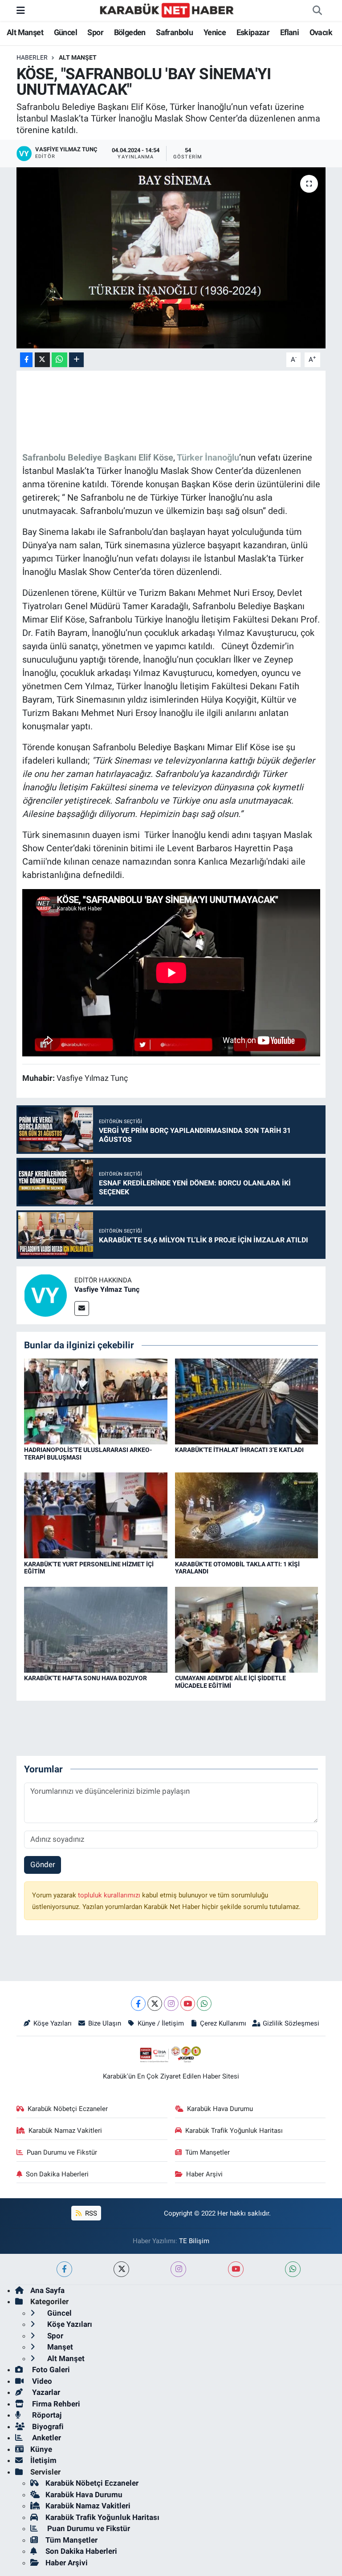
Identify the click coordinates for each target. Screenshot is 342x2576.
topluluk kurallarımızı (110, 1895)
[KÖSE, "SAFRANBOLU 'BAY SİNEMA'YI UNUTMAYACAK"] (171, 258)
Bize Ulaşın (105, 2023)
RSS (90, 2213)
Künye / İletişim (161, 2023)
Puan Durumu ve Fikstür (62, 2152)
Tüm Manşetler (208, 2152)
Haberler (32, 57)
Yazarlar (45, 2392)
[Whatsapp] (204, 2004)
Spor (95, 32)
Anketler (46, 2438)
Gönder (43, 1864)
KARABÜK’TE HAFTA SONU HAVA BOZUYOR (85, 1678)
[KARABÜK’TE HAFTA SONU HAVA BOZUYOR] (96, 1629)
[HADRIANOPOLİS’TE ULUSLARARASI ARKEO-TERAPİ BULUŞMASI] (96, 1401)
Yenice (215, 32)
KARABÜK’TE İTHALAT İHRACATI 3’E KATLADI (239, 1450)
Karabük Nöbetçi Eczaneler (68, 2109)
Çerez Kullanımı (223, 2023)
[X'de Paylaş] (42, 360)
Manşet (59, 2347)
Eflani (289, 32)
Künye (41, 2449)
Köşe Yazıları (53, 2023)
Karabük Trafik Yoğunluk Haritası (234, 2131)
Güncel (65, 32)
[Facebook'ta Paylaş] (26, 360)
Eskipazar (253, 32)
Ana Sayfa (47, 2290)
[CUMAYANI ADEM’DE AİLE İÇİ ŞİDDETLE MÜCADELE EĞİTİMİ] (247, 1629)
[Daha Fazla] (76, 360)
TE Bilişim (194, 2241)
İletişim (43, 2460)
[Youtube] (188, 2004)
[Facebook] (138, 2004)
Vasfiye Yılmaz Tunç (107, 1289)
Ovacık (321, 32)
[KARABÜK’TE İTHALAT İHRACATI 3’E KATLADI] (247, 1401)
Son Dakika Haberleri (57, 2174)
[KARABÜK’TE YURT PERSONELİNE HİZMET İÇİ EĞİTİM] (96, 1515)
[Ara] (317, 11)
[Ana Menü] (21, 10)
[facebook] (64, 2269)
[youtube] (236, 2269)
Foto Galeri (50, 2370)
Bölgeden (130, 32)
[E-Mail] (82, 1308)
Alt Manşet (25, 32)
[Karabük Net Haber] (167, 10)
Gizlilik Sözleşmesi (291, 2023)
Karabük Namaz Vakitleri (65, 2131)
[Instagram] (171, 2004)
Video (41, 2381)
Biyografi (47, 2426)
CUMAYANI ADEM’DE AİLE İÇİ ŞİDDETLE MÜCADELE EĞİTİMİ (230, 1682)
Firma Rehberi (55, 2404)
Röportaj (46, 2415)
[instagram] (178, 2269)
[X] (155, 2004)
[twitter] (121, 2269)
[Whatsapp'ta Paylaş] (59, 360)
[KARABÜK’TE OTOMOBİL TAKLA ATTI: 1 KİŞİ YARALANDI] (247, 1515)
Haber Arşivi (204, 2174)
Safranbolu (174, 32)
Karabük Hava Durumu (220, 2109)
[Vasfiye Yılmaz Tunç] (45, 1295)
